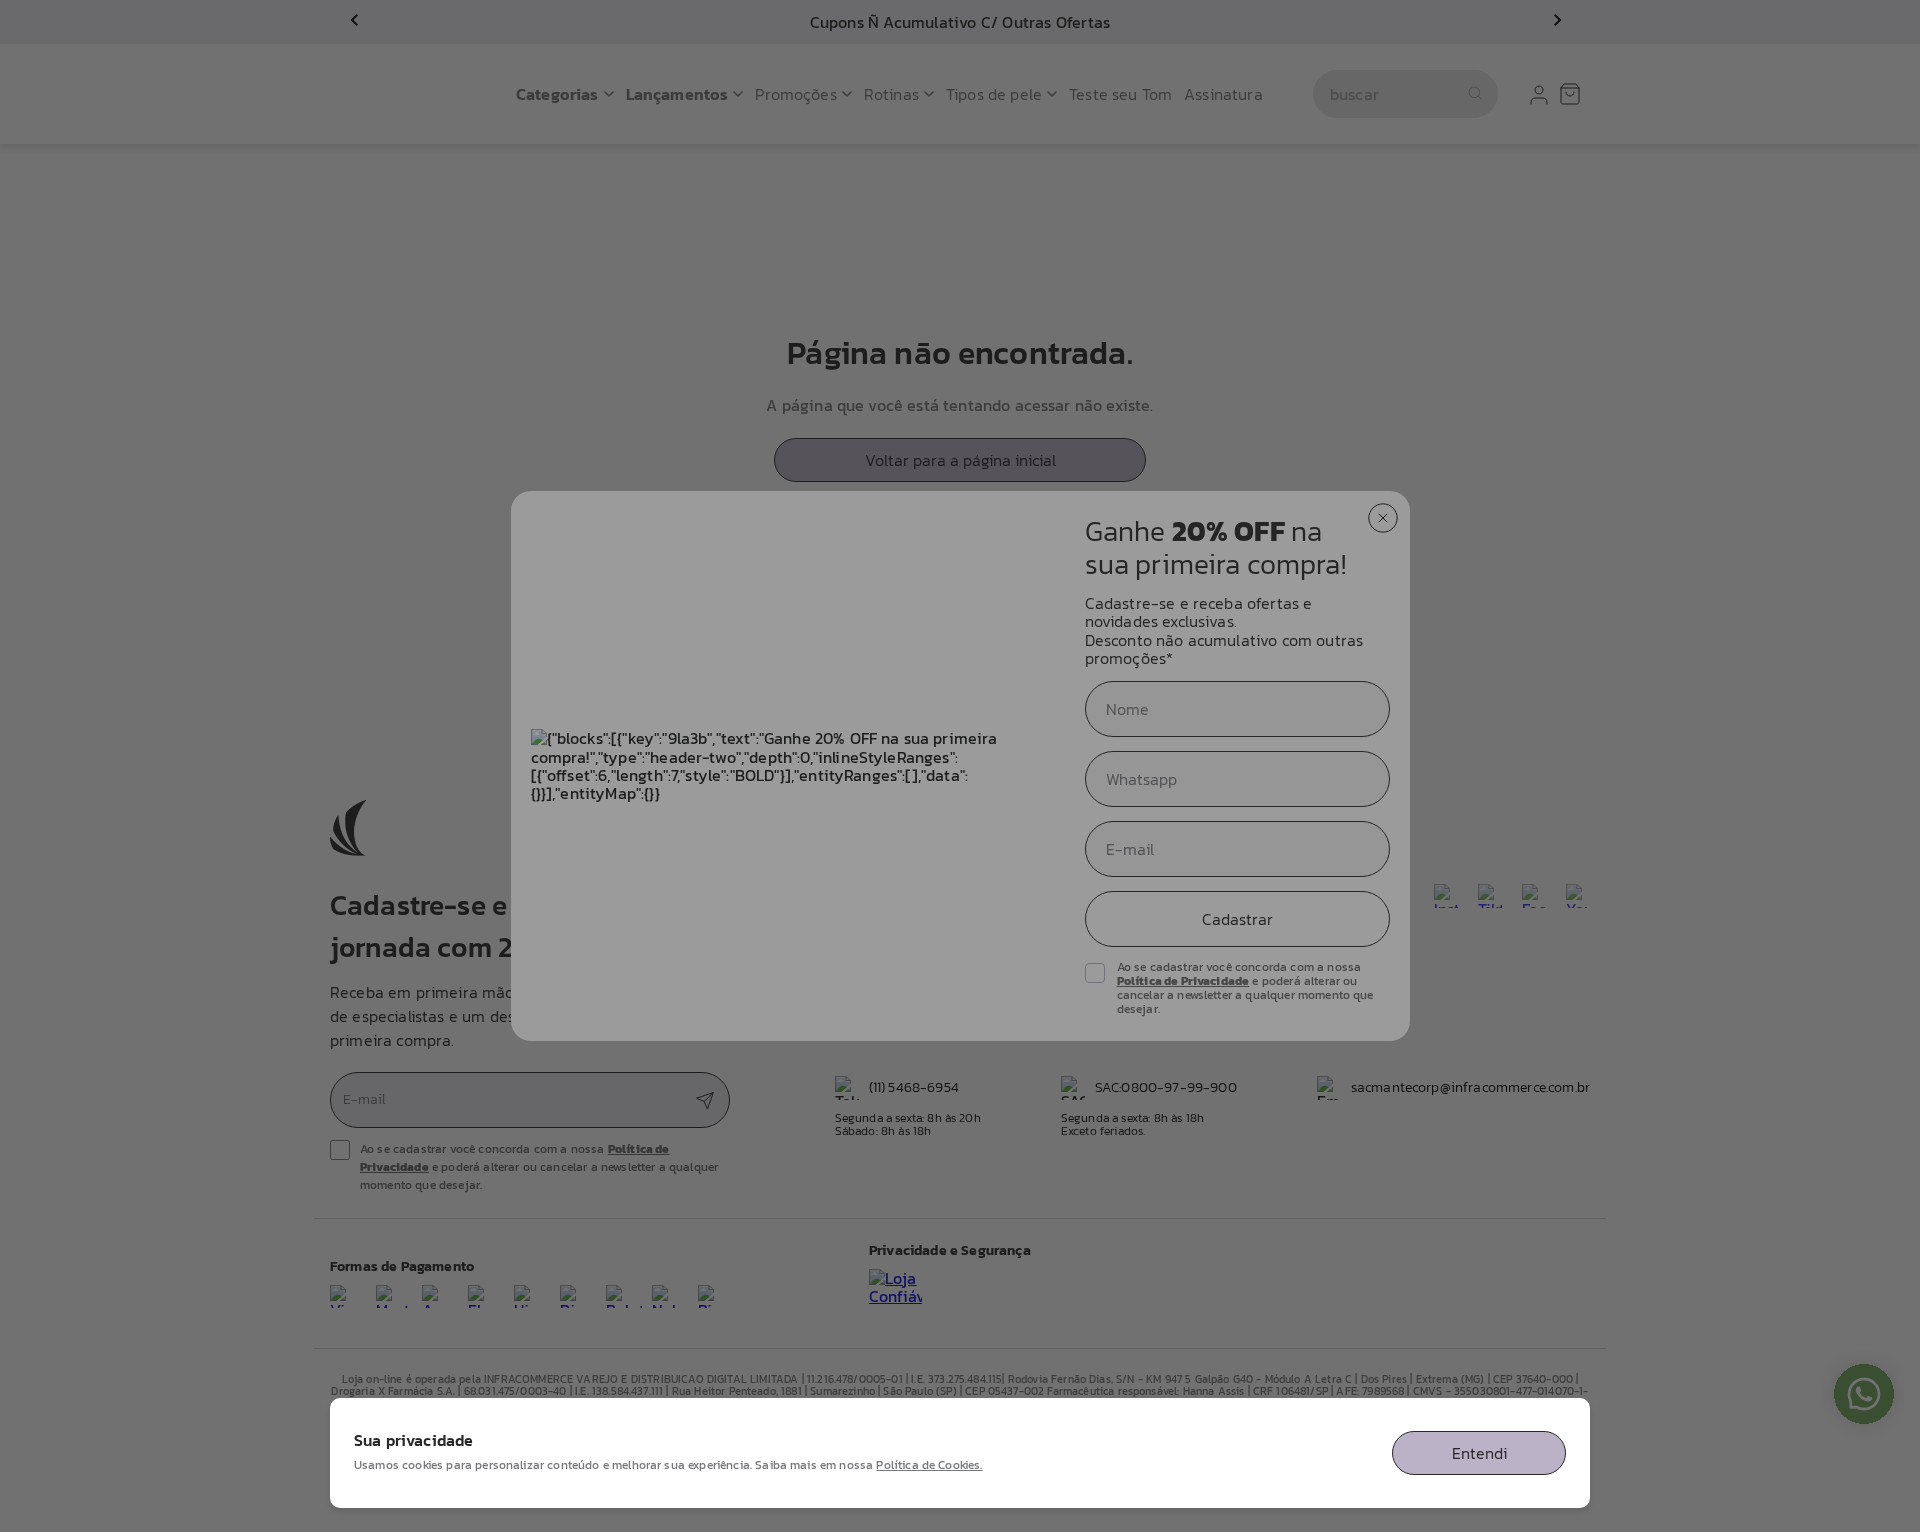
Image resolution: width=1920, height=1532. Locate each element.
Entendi (1479, 1453)
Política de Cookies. (929, 1465)
